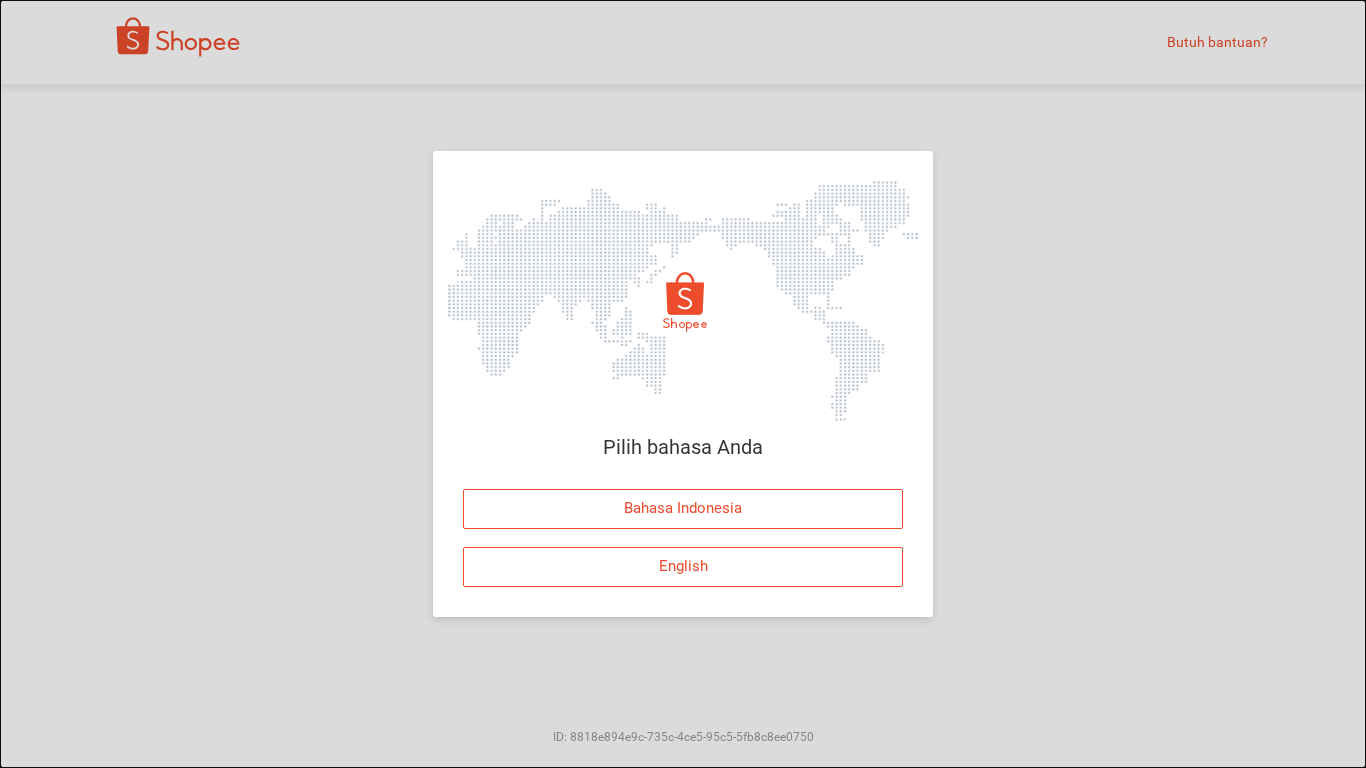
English (683, 566)
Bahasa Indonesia (683, 508)
